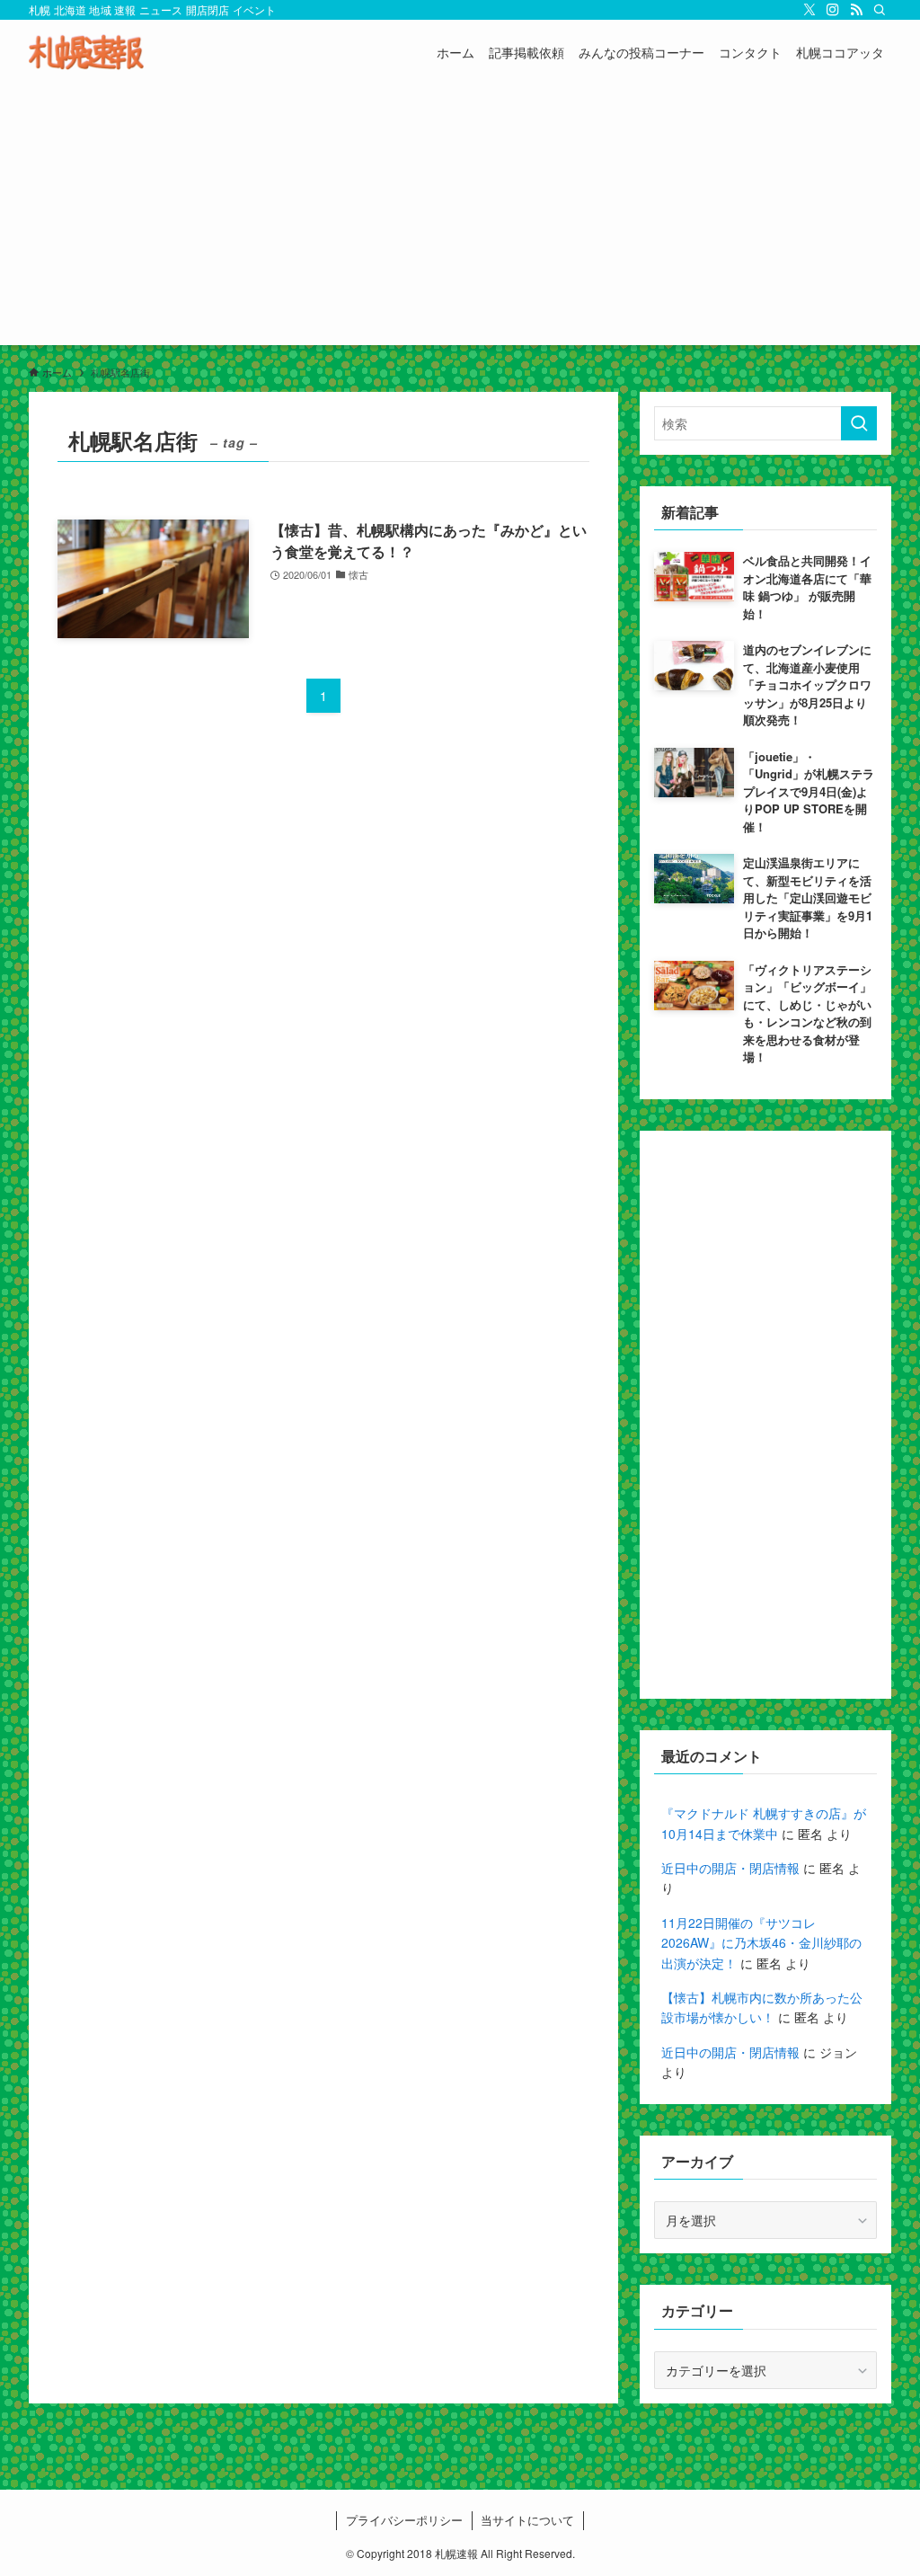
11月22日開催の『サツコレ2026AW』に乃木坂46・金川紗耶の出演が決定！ (761, 1943)
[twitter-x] (809, 10)
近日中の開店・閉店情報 (730, 1868)
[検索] (880, 10)
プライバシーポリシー (404, 2520)
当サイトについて (527, 2520)
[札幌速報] (86, 52)
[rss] (856, 10)
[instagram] (833, 10)
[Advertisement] (460, 219)
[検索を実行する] (859, 423)
